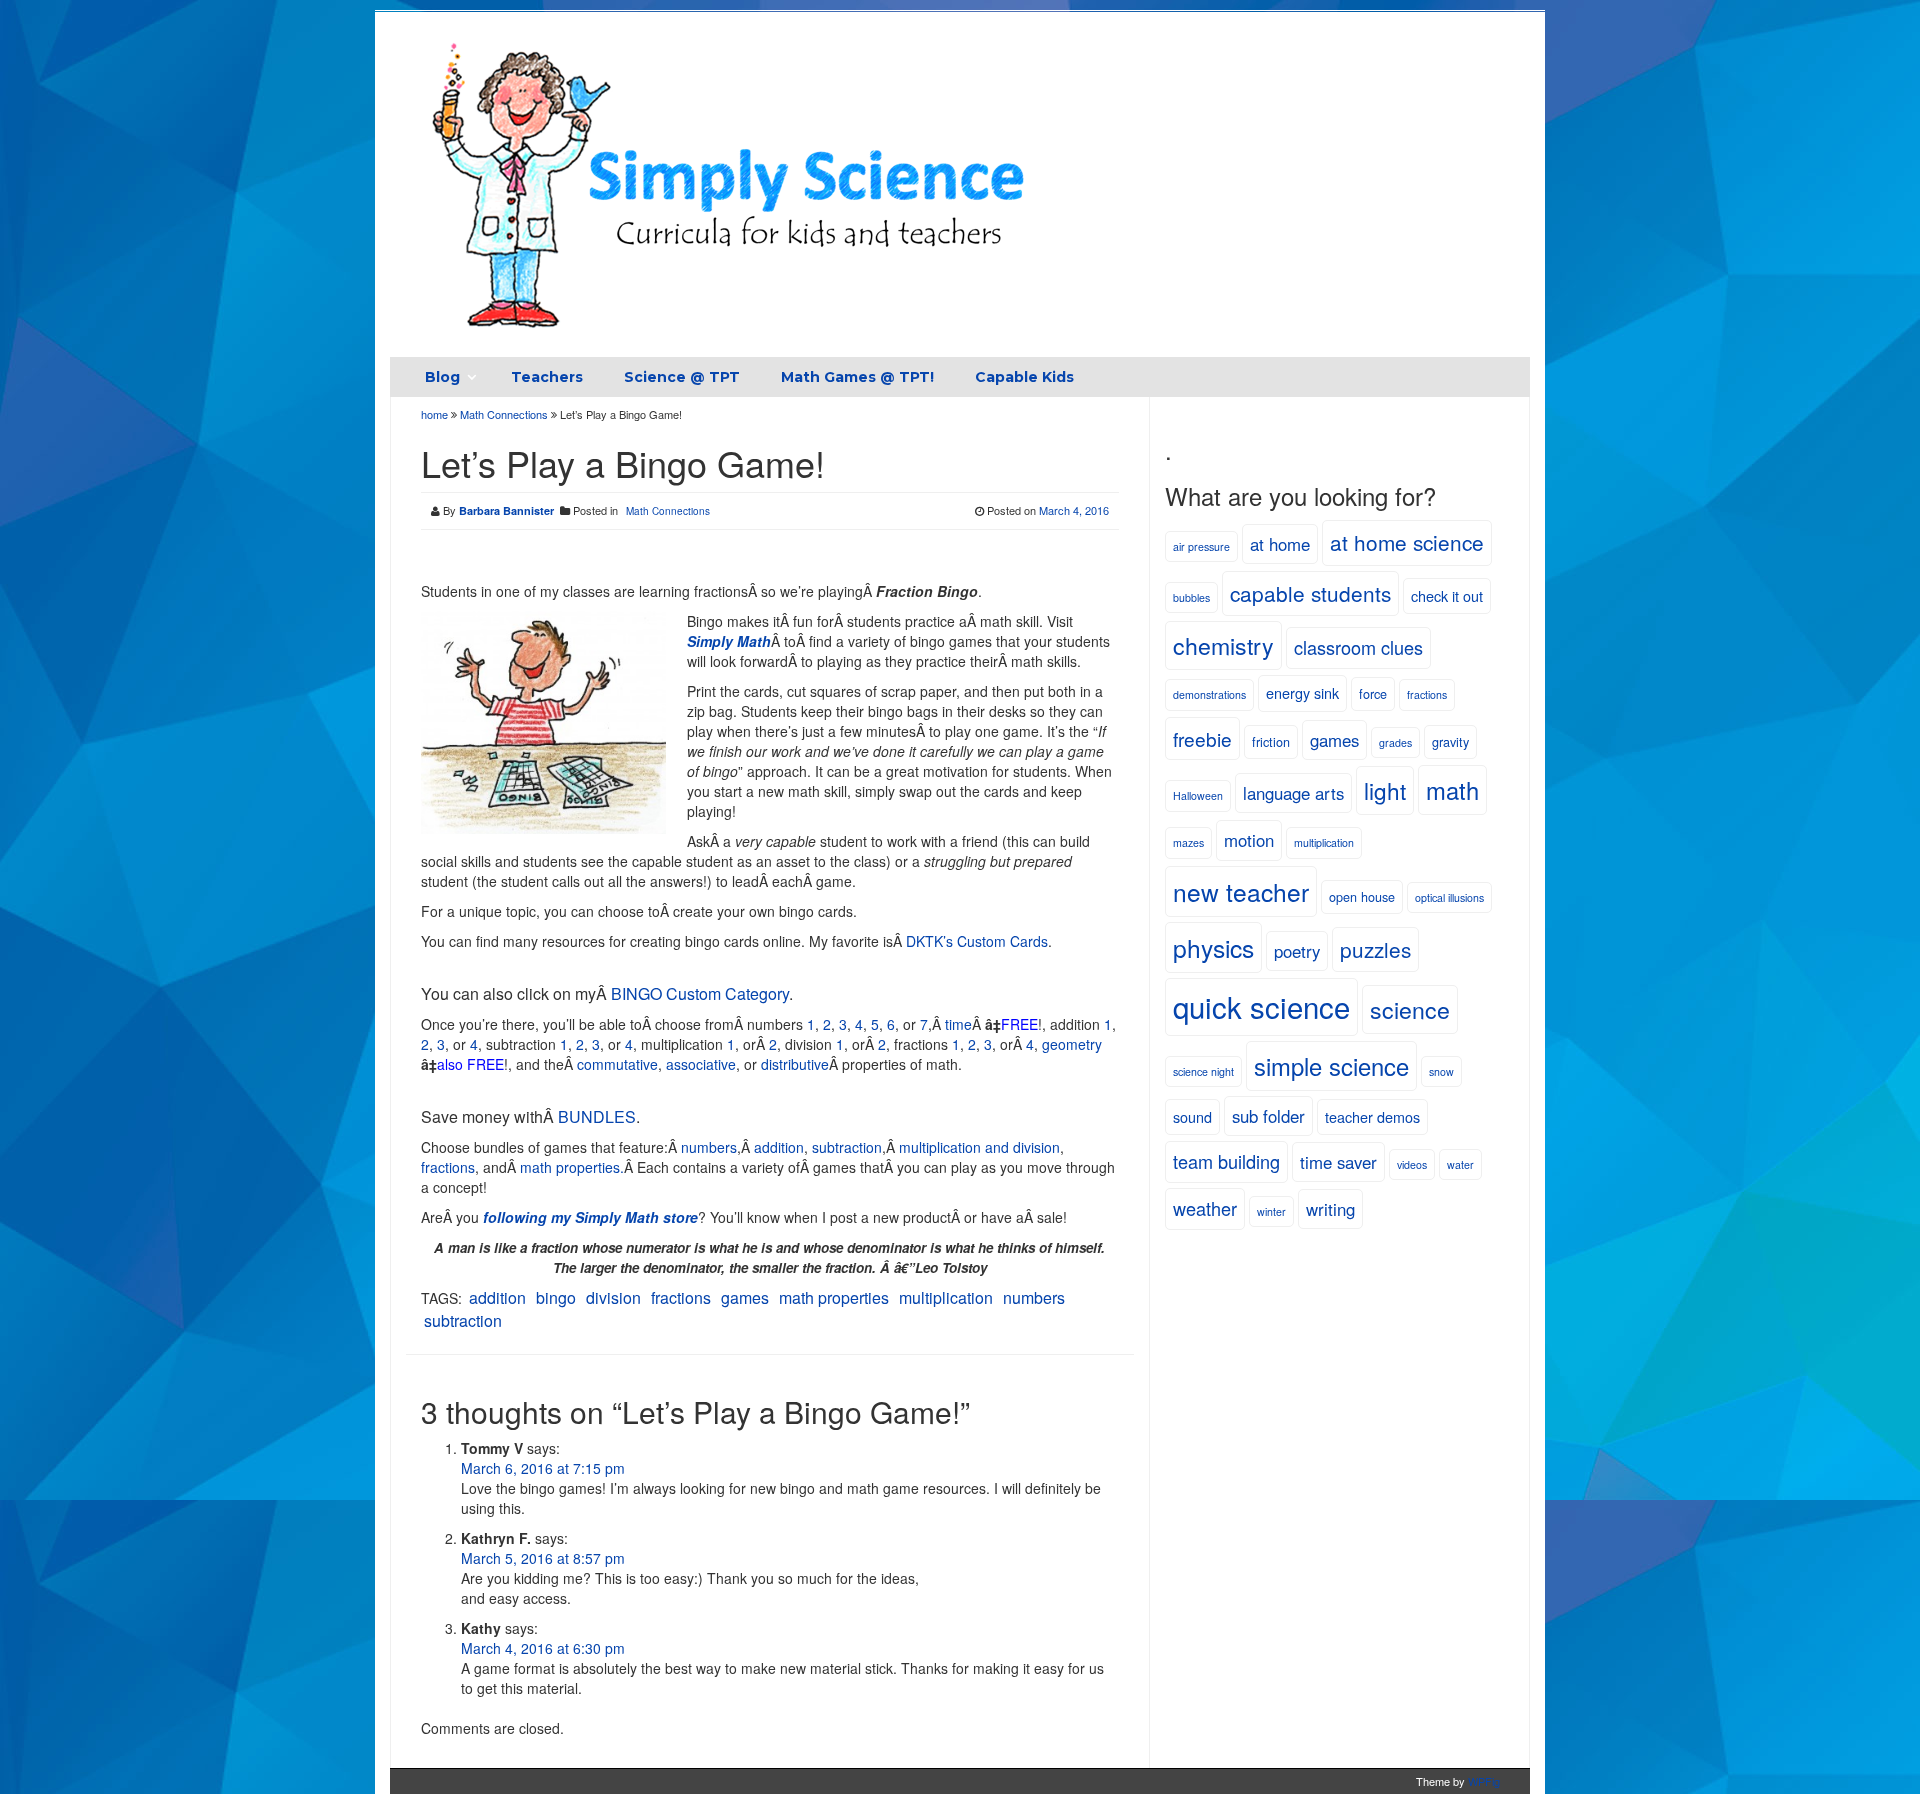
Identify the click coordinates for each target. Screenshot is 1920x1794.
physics (1213, 947)
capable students (1310, 593)
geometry (1072, 1044)
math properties (834, 1297)
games (745, 1297)
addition (779, 1147)
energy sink (1302, 692)
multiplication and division (979, 1147)
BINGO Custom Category (700, 993)
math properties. (572, 1167)
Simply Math (729, 641)
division (613, 1297)
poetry (1297, 951)
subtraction (847, 1147)
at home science (1407, 542)
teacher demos (1372, 1116)
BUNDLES (597, 1116)
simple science (1331, 1066)
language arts (1293, 793)
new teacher (1241, 891)
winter (1271, 1211)
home (436, 414)
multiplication (946, 1297)
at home (1280, 544)
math (1452, 790)
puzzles (1375, 949)
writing (1330, 1209)
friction (1271, 741)
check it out (1447, 595)
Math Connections (504, 414)
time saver (1338, 1162)
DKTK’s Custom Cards (977, 941)
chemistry (1223, 645)
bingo (556, 1297)
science (1410, 1009)
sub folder (1268, 1116)
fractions (448, 1167)
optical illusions (1449, 897)
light (1385, 790)
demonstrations (1209, 694)
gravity (1450, 741)
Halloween (1198, 795)
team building (1226, 1161)
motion (1249, 840)
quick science (1261, 1006)
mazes (1188, 842)
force (1373, 693)
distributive (795, 1064)
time (958, 1024)
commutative (617, 1064)
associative (701, 1064)
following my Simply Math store (590, 1217)
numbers (709, 1147)
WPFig (1484, 1781)
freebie (1202, 738)
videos (1412, 1164)
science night (1203, 1071)
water (1460, 1164)
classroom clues (1358, 647)
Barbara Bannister (506, 510)
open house (1362, 896)
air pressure (1201, 546)
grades (1395, 742)
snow (1441, 1071)
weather (1205, 1208)
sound (1192, 1116)
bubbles (1191, 597)
